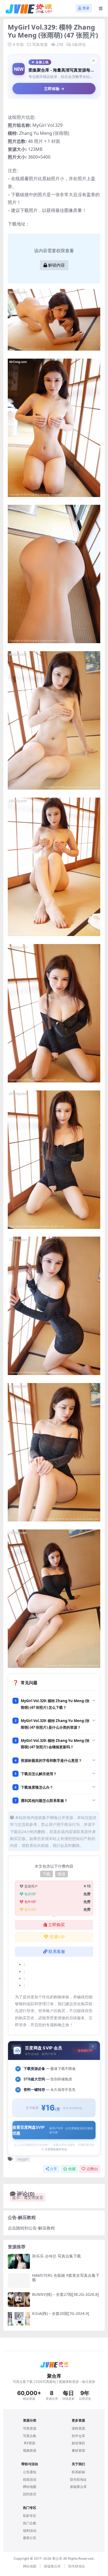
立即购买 (56, 1925)
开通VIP (57, 1937)
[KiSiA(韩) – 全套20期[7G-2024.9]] (19, 2319)
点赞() (92, 2169)
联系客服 (57, 1952)
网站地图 (30, 2487)
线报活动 (30, 2479)
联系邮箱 (78, 2472)
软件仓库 (78, 2436)
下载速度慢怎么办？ (37, 1787)
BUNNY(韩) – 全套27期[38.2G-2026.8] (65, 2294)
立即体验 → (54, 89)
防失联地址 (78, 2479)
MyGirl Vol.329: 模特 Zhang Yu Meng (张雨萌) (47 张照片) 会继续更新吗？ (55, 1744)
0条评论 (79, 44)
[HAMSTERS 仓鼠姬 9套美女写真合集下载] (19, 2281)
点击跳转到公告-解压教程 (31, 2228)
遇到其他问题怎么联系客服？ (44, 1800)
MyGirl (39, 125)
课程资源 (78, 2428)
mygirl (23, 2159)
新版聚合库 (78, 2487)
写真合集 (30, 2436)
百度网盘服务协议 (56, 2149)
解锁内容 (56, 265)
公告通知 (30, 2472)
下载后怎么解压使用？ (39, 1774)
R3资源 (30, 2443)
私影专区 (30, 2516)
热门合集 (30, 2523)
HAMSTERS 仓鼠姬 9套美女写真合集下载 (66, 2278)
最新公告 (30, 2538)
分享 (53, 2169)
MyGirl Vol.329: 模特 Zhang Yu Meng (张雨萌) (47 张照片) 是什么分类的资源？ (55, 1724)
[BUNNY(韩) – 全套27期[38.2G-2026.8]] (19, 2300)
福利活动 (30, 2531)
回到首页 (30, 2494)
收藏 (72, 2169)
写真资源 (40, 44)
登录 (86, 8)
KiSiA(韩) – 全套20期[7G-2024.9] (61, 2313)
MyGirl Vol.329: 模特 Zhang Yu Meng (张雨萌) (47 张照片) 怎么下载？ (55, 1704)
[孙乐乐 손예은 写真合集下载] (19, 2261)
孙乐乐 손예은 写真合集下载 (56, 2256)
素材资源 (78, 2450)
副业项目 (78, 2443)
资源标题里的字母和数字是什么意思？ (51, 1760)
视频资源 (30, 2450)
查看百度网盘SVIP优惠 (53, 2130)
